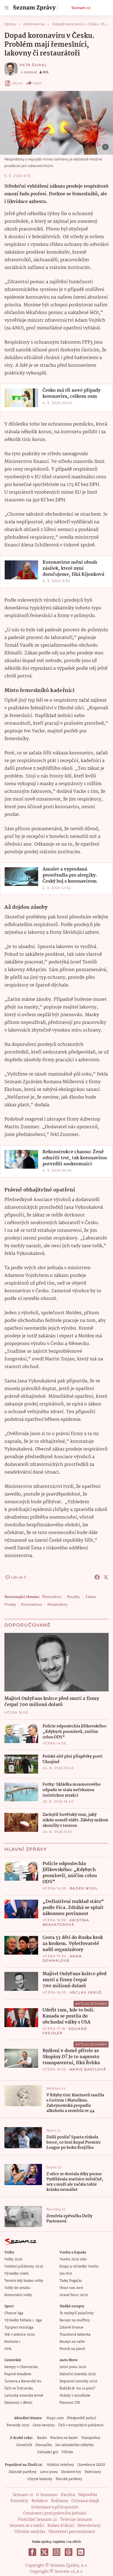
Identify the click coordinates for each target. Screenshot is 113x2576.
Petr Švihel (33, 65)
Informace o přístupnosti (55, 2507)
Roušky (73, 1597)
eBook (17, 83)
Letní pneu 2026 (73, 2367)
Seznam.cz (81, 8)
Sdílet (37, 83)
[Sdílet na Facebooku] (97, 1577)
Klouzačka (44, 2445)
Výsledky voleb (16, 2274)
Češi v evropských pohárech (81, 2425)
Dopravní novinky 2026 (78, 2381)
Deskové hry (71, 2472)
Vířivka (67, 2452)
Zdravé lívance (71, 2328)
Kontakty (19, 2501)
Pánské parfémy (69, 2479)
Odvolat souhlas (30, 2532)
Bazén (42, 2438)
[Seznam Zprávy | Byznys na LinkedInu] (81, 2552)
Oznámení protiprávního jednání (55, 2513)
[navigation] (7, 8)
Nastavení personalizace (72, 2532)
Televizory (93, 2472)
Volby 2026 (13, 2259)
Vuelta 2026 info (73, 2259)
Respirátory (57, 1604)
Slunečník (24, 2445)
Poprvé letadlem (18, 2374)
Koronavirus (32, 1604)
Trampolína (91, 2438)
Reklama (60, 2501)
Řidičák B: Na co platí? (77, 2389)
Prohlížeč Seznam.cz (37, 2520)
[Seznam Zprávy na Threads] (69, 2552)
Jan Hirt (66, 2274)
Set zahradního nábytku (74, 2445)
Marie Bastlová (88, 2069)
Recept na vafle (72, 2342)
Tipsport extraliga (19, 2328)
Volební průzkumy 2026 (24, 2267)
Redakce (40, 2501)
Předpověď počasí (81, 2418)
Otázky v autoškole (75, 2396)
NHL (8, 2349)
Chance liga (14, 2313)
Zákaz (91, 1597)
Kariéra (68, 2495)
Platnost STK (70, 2403)
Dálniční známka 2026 (78, 2374)
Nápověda (88, 2495)
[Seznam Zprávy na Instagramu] (56, 2552)
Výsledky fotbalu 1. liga (23, 2320)
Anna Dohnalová (62, 1958)
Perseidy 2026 (18, 2425)
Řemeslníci (52, 1597)
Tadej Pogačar (71, 2281)
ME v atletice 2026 (19, 2335)
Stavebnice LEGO (91, 2465)
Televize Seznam (76, 2520)
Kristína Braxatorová (66, 1922)
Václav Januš (86, 1992)
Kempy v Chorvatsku (21, 2367)
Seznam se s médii (27, 2526)
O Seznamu (47, 2495)
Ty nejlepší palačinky (77, 2313)
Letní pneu (49, 2472)
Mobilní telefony (60, 2465)
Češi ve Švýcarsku (19, 2389)
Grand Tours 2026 (74, 2295)
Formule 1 (12, 2342)
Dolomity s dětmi (18, 2403)
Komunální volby (18, 2295)
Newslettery (89, 2526)
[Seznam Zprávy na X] (44, 2552)
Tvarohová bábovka (75, 2335)
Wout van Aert (71, 2288)
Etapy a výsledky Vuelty (79, 2267)
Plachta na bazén (64, 2438)
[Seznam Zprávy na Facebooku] (32, 2552)
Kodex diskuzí (61, 2526)
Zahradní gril (48, 2452)
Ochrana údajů (85, 2501)
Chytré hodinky (40, 2479)
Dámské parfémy (23, 2472)
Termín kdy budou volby (24, 2281)
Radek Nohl (84, 1888)
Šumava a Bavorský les (23, 2381)
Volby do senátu (17, 2288)
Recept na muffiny (75, 2320)
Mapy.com (55, 2418)
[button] (56, 123)
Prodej (10, 1604)
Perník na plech (72, 2349)
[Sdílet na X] (106, 1577)
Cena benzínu (44, 2425)
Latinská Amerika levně (24, 2396)
